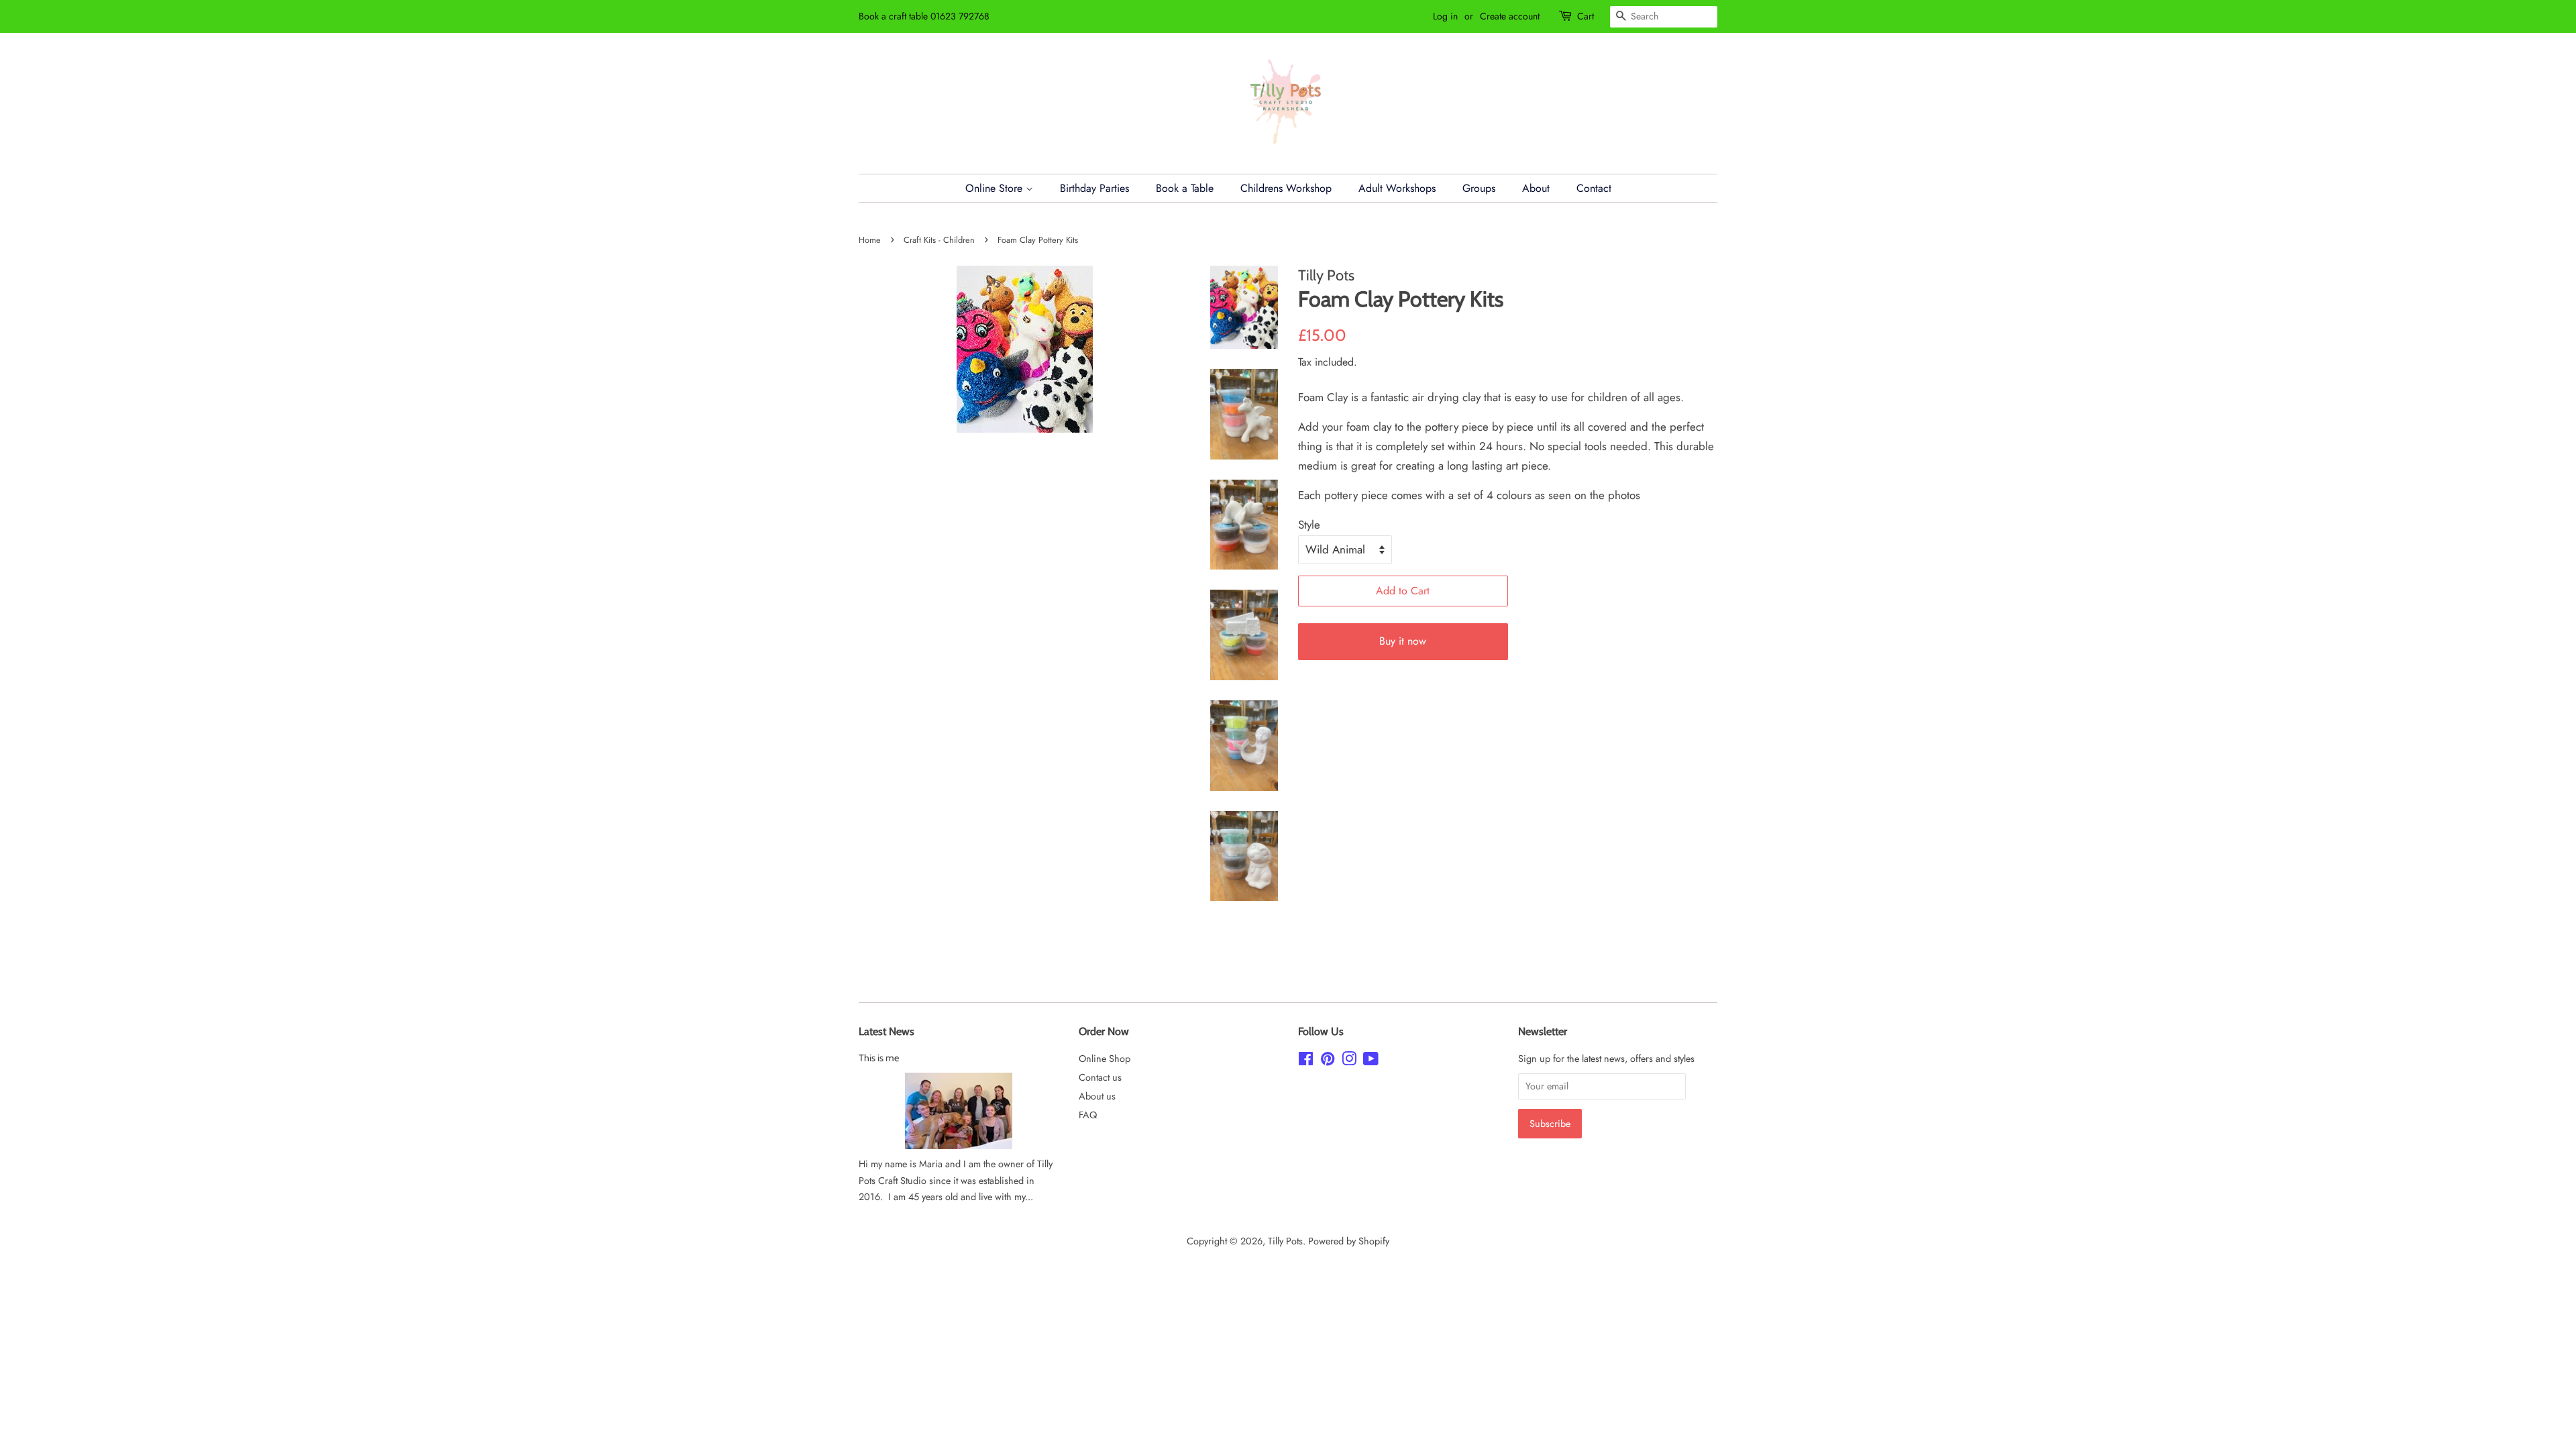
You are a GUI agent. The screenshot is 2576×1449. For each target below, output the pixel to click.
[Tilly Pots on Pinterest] (1328, 1061)
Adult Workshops (1397, 188)
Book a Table (1185, 188)
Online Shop (1105, 1059)
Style (1309, 525)
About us (1097, 1096)
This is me (879, 1058)
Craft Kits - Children (939, 240)
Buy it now (1403, 641)
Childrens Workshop (1286, 188)
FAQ (1088, 1115)
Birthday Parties (1094, 188)
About (1536, 188)
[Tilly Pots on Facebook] (1306, 1061)
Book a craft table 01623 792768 (924, 16)
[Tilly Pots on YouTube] (1371, 1061)
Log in (1445, 16)
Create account (1510, 16)
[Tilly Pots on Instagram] (1349, 1061)
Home (870, 240)
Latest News (887, 1031)
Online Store (996, 188)
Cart (1586, 16)
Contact (1594, 188)
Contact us (1100, 1077)
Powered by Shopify (1349, 1241)
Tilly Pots (1285, 1241)
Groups (1479, 188)
